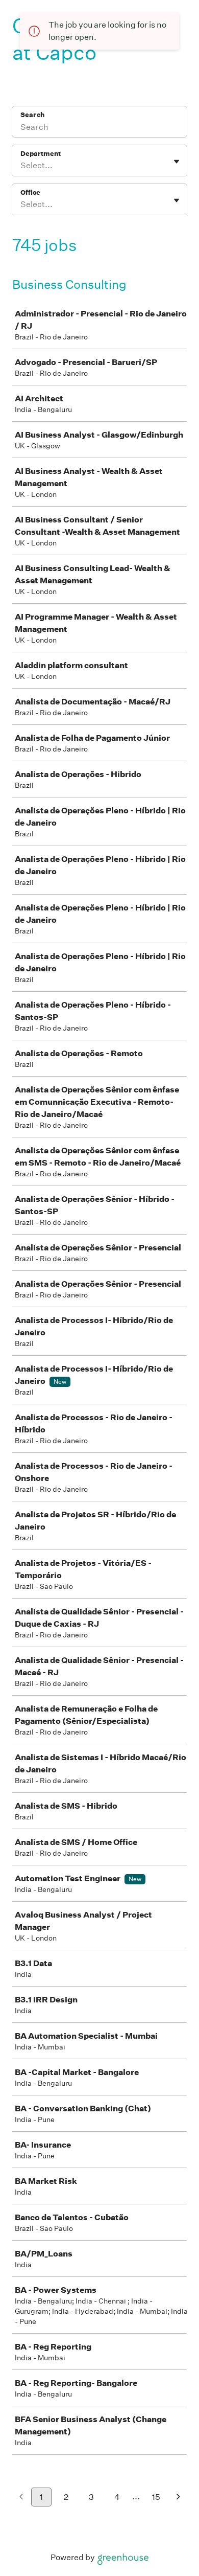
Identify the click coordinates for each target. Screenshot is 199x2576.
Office (30, 192)
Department (41, 154)
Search (32, 115)
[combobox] (21, 166)
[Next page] (178, 2498)
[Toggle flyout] (177, 162)
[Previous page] (21, 2498)
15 (156, 2497)
